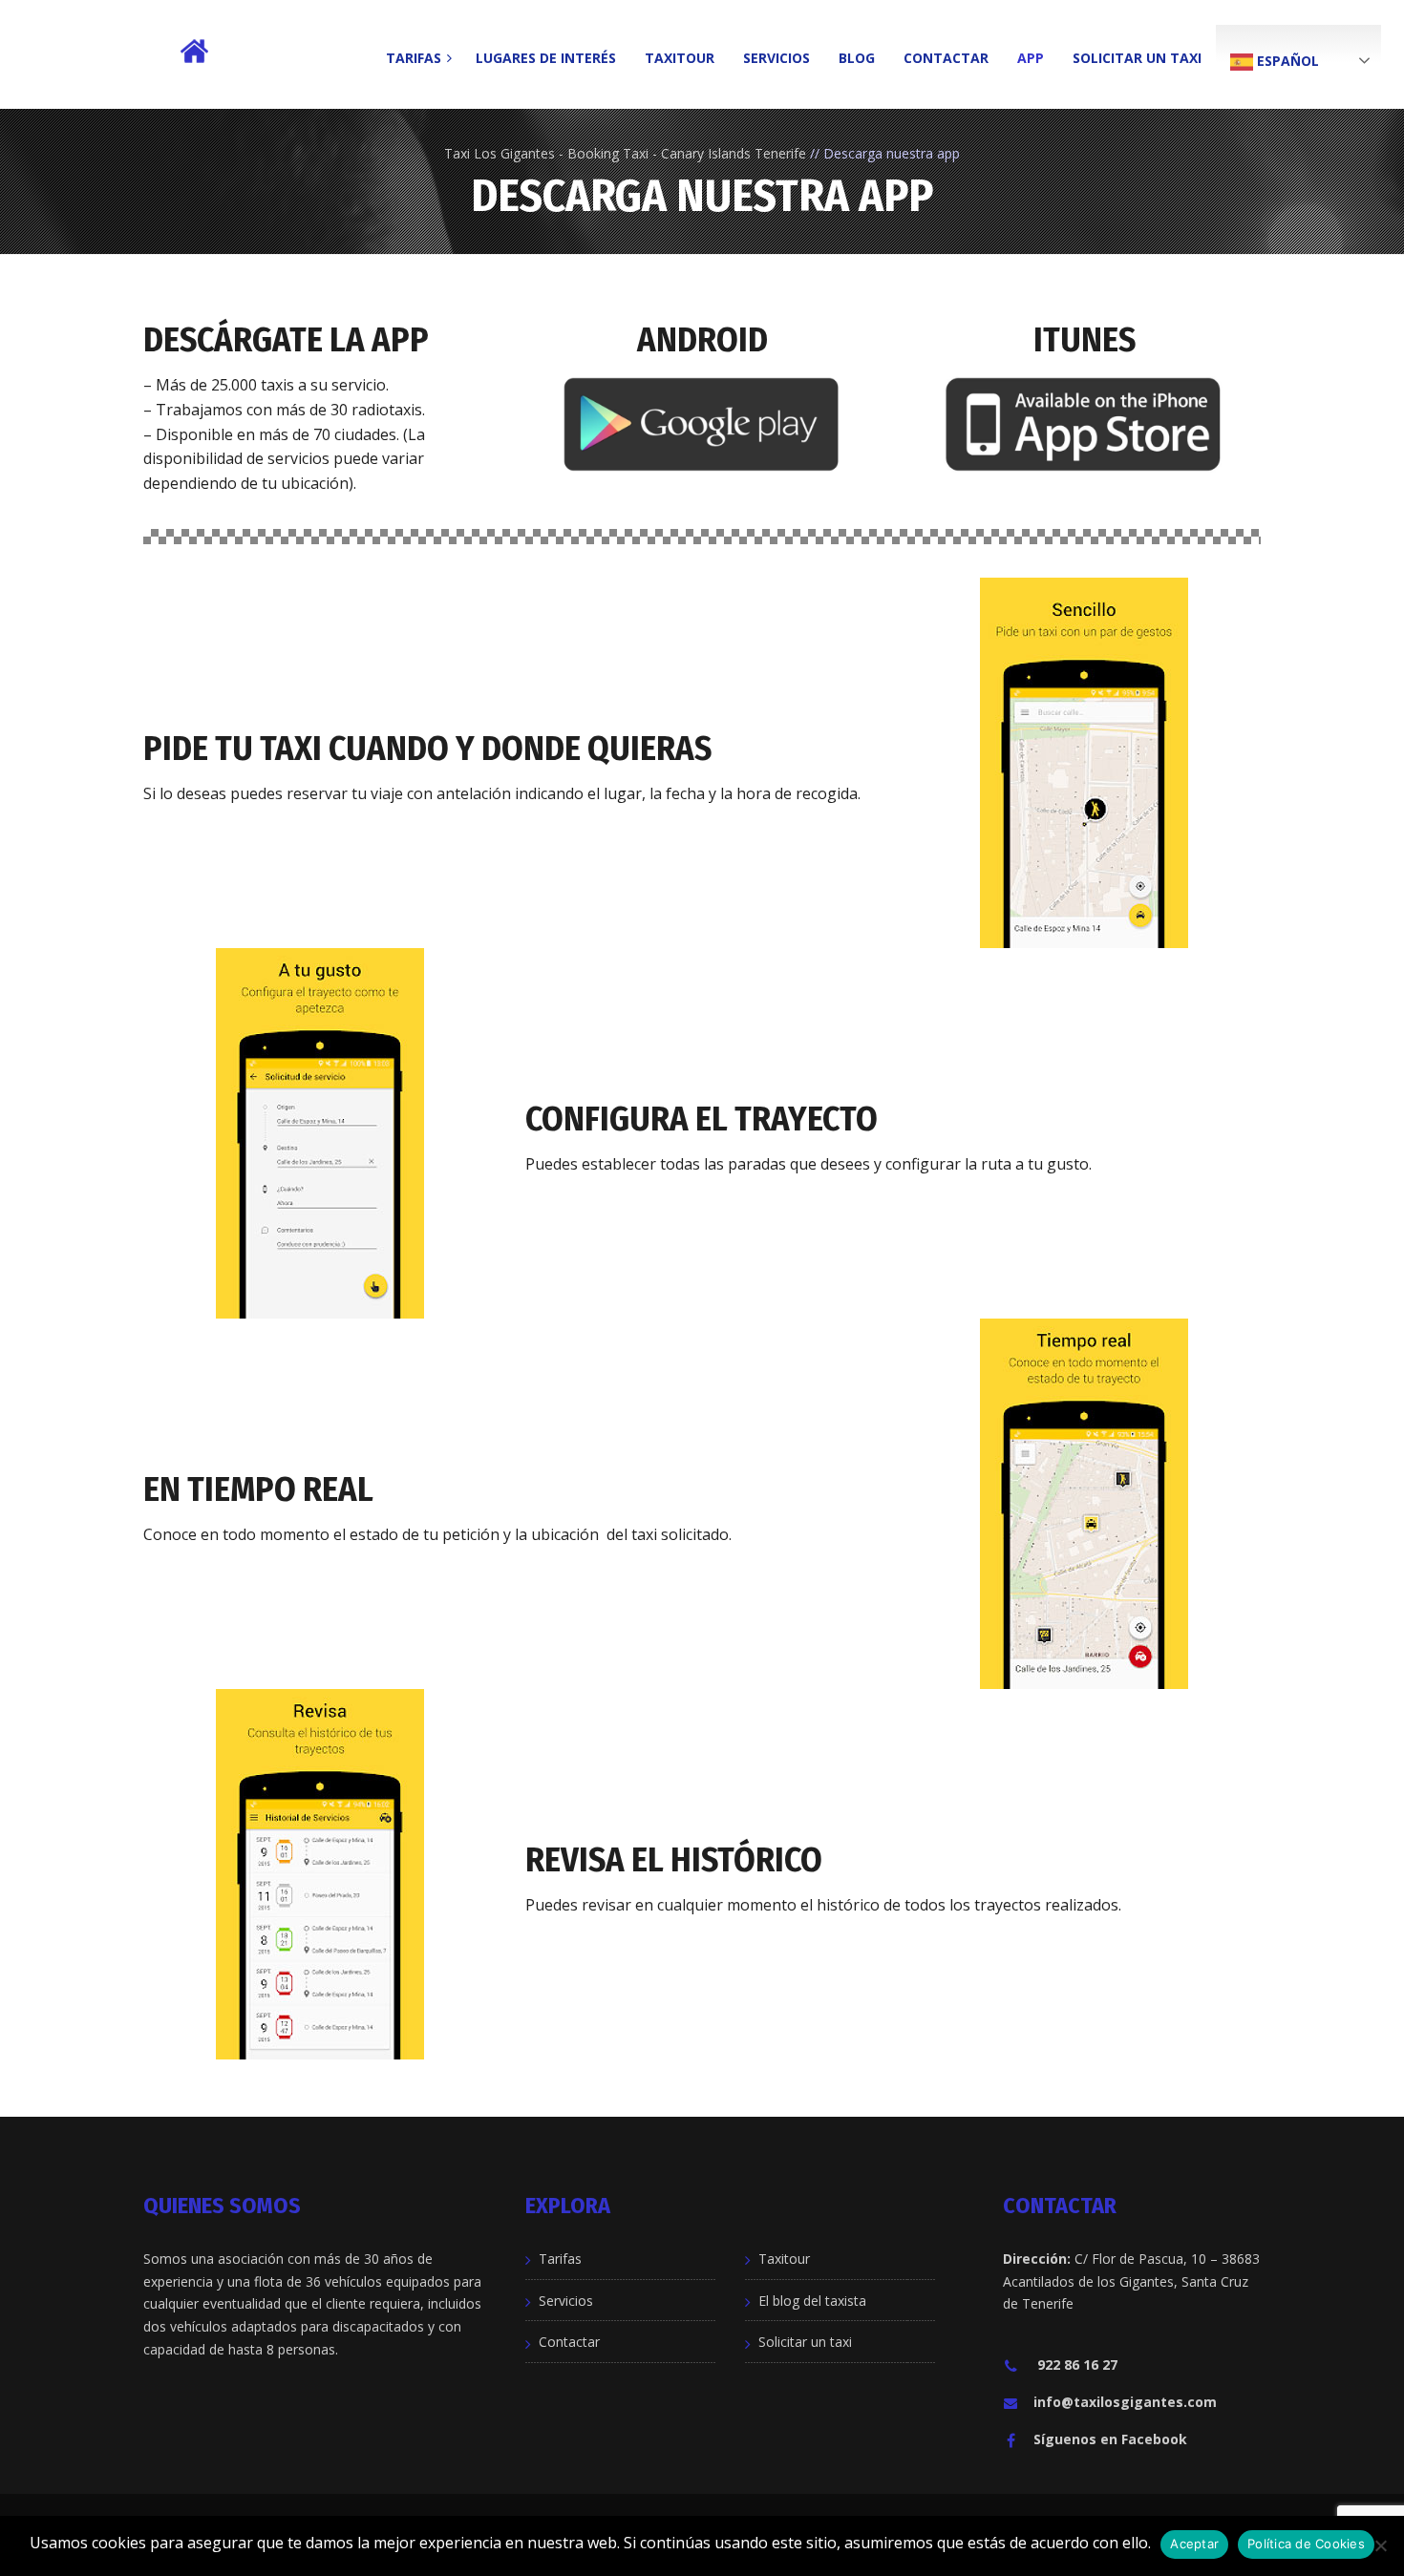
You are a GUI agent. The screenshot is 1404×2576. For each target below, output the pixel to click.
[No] (1380, 2545)
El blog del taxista (812, 2301)
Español (1286, 61)
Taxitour (784, 2259)
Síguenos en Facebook (1110, 2439)
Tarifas (560, 2259)
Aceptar (1194, 2544)
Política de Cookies (1306, 2544)
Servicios (566, 2301)
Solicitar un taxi (805, 2342)
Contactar (569, 2342)
